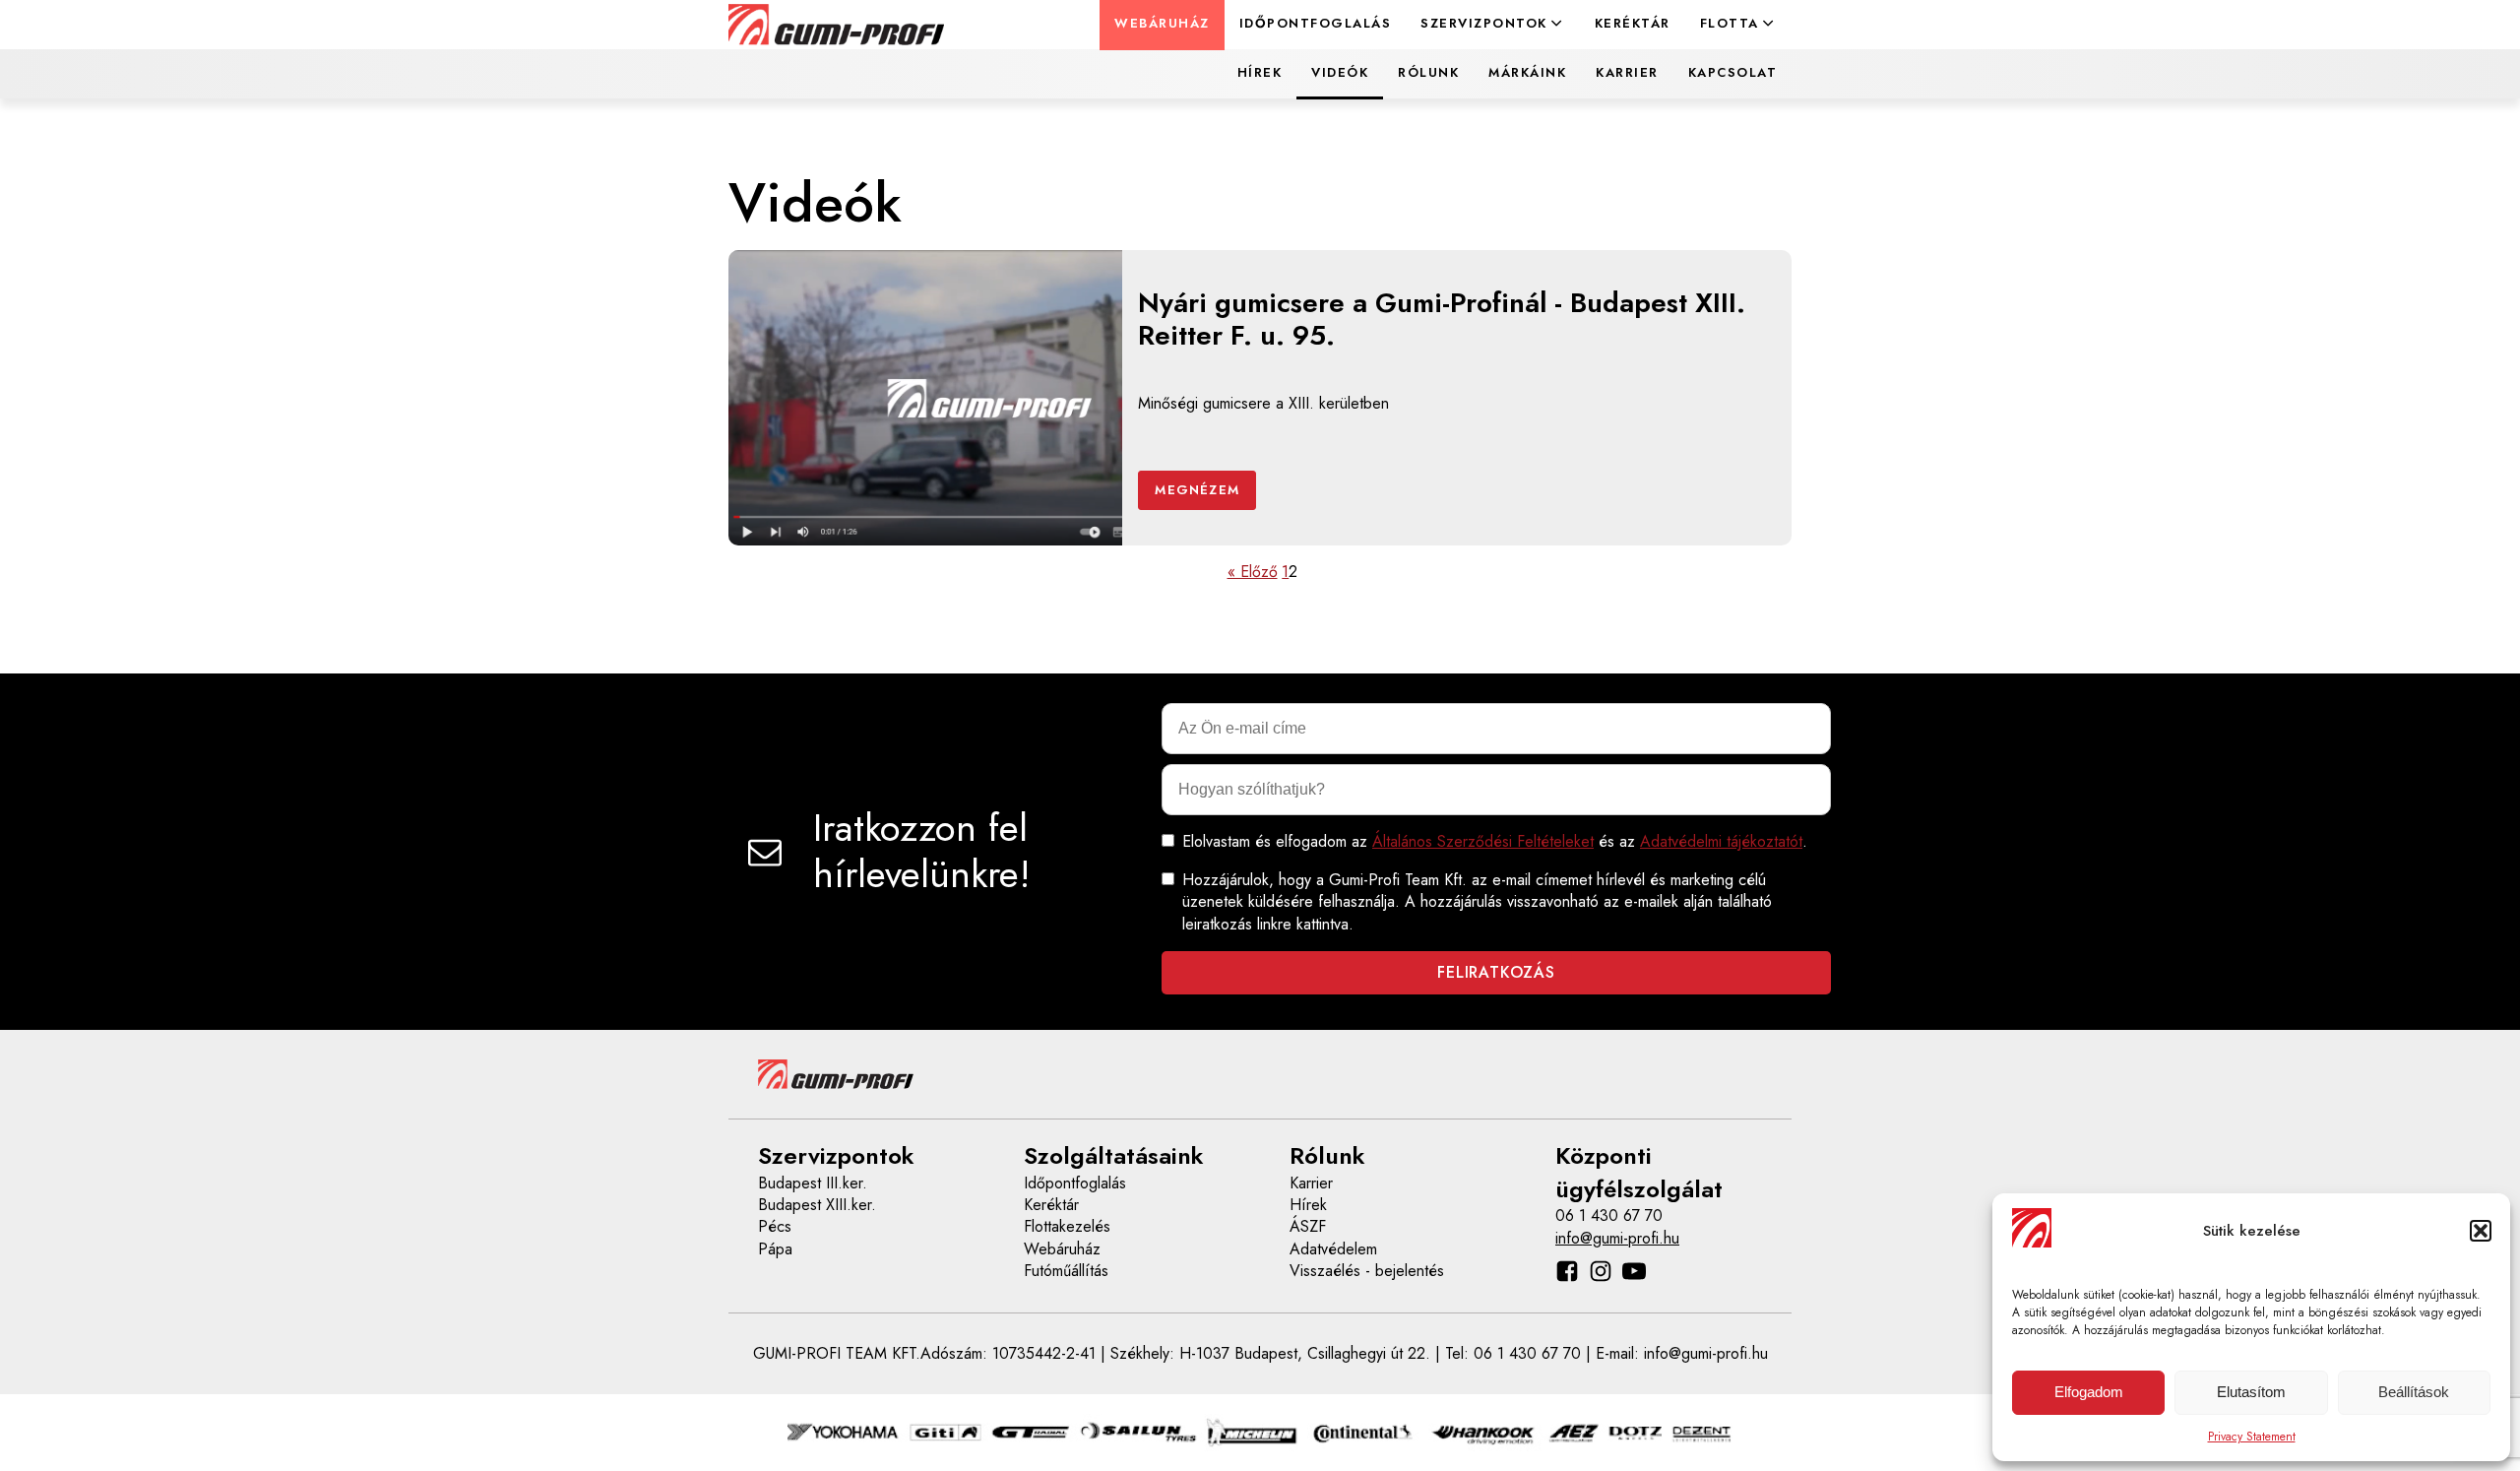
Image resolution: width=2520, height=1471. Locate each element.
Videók (1340, 72)
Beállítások (2414, 1392)
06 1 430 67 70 (1609, 1216)
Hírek (1260, 72)
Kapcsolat (1733, 72)
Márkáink (1527, 72)
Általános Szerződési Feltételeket (1483, 841)
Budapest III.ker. (813, 1183)
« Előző (1253, 572)
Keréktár (1633, 23)
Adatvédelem (1333, 1249)
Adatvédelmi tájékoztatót (1721, 841)
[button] (2481, 1231)
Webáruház (1162, 23)
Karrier (1627, 72)
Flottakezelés (1067, 1227)
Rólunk (1428, 72)
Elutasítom (2251, 1392)
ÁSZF (1308, 1227)
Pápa (775, 1249)
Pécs (775, 1227)
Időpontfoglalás (1316, 23)
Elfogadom (2089, 1392)
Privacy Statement (2252, 1437)
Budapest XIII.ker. (817, 1205)
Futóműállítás (1066, 1271)
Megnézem (1197, 490)
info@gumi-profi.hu (1617, 1239)
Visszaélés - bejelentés (1367, 1271)
